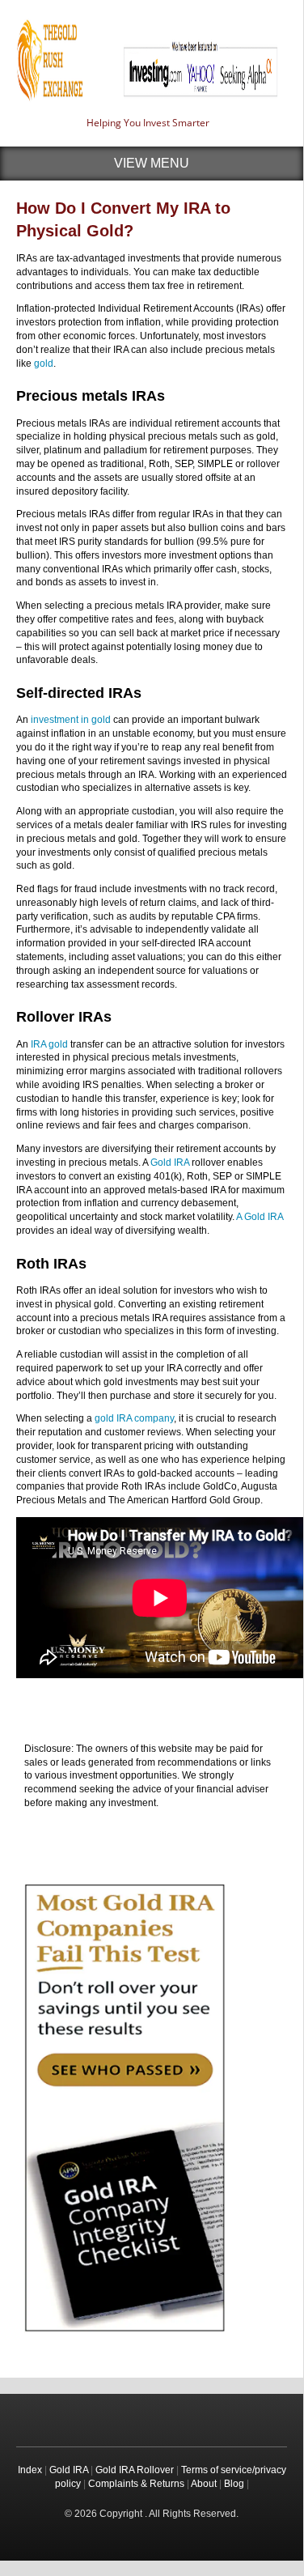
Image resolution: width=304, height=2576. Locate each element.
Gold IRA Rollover (135, 2470)
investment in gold (71, 720)
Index (30, 2470)
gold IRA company (134, 1418)
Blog (234, 2484)
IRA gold (49, 1044)
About (204, 2484)
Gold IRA (170, 1163)
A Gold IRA (260, 1217)
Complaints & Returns (136, 2484)
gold (44, 363)
